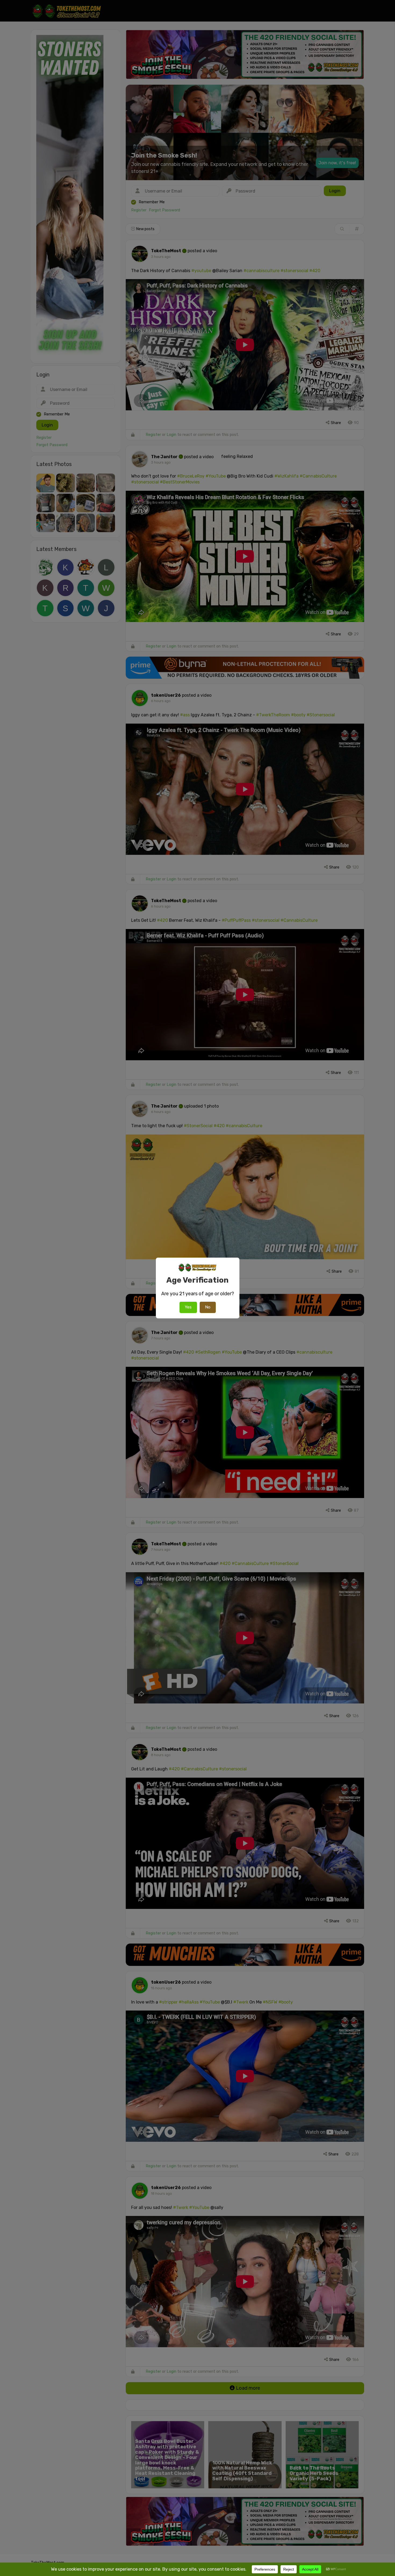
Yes (188, 1307)
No (208, 1307)
